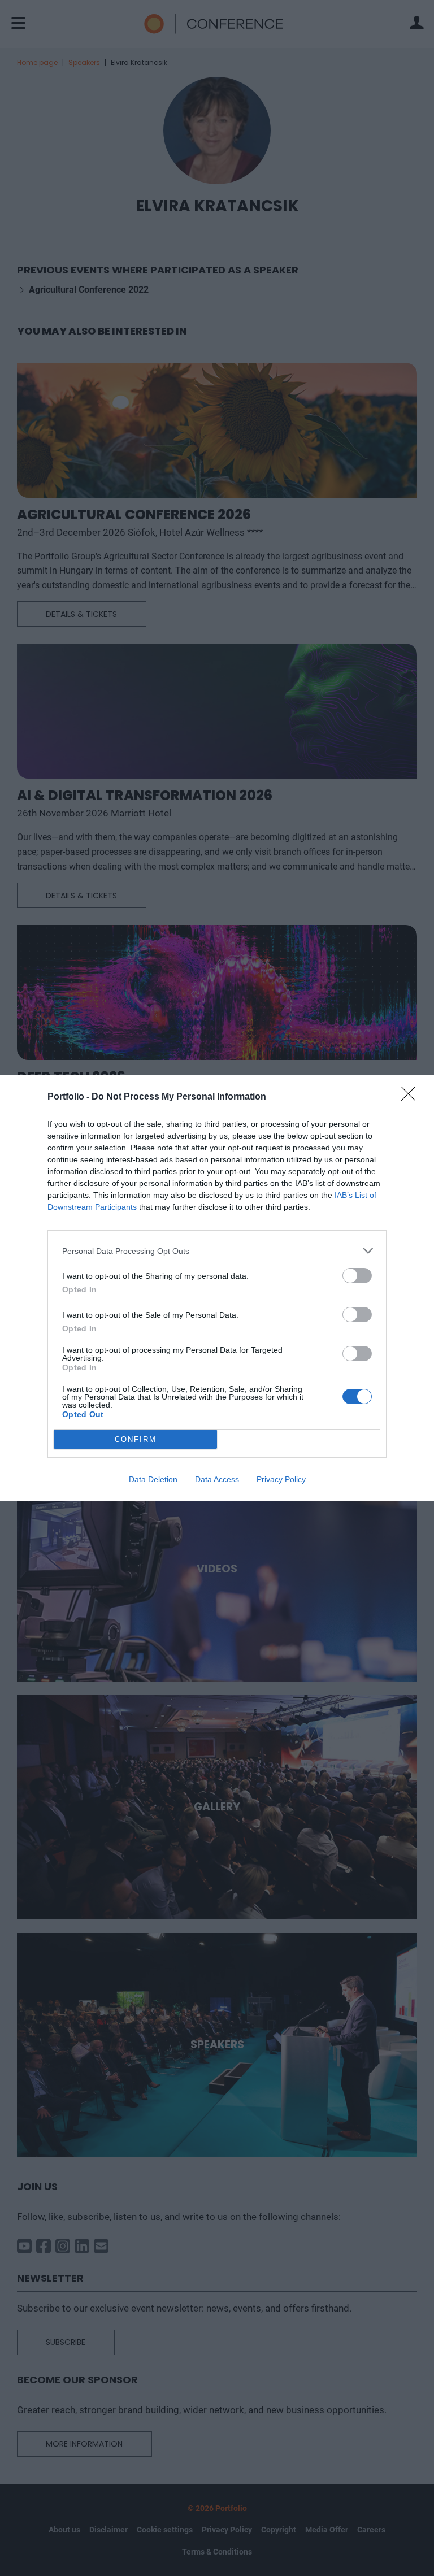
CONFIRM (136, 1439)
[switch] (357, 1276)
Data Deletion (153, 1479)
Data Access (217, 1479)
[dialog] (217, 1288)
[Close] (412, 1097)
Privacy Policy (281, 1479)
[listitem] (217, 1251)
